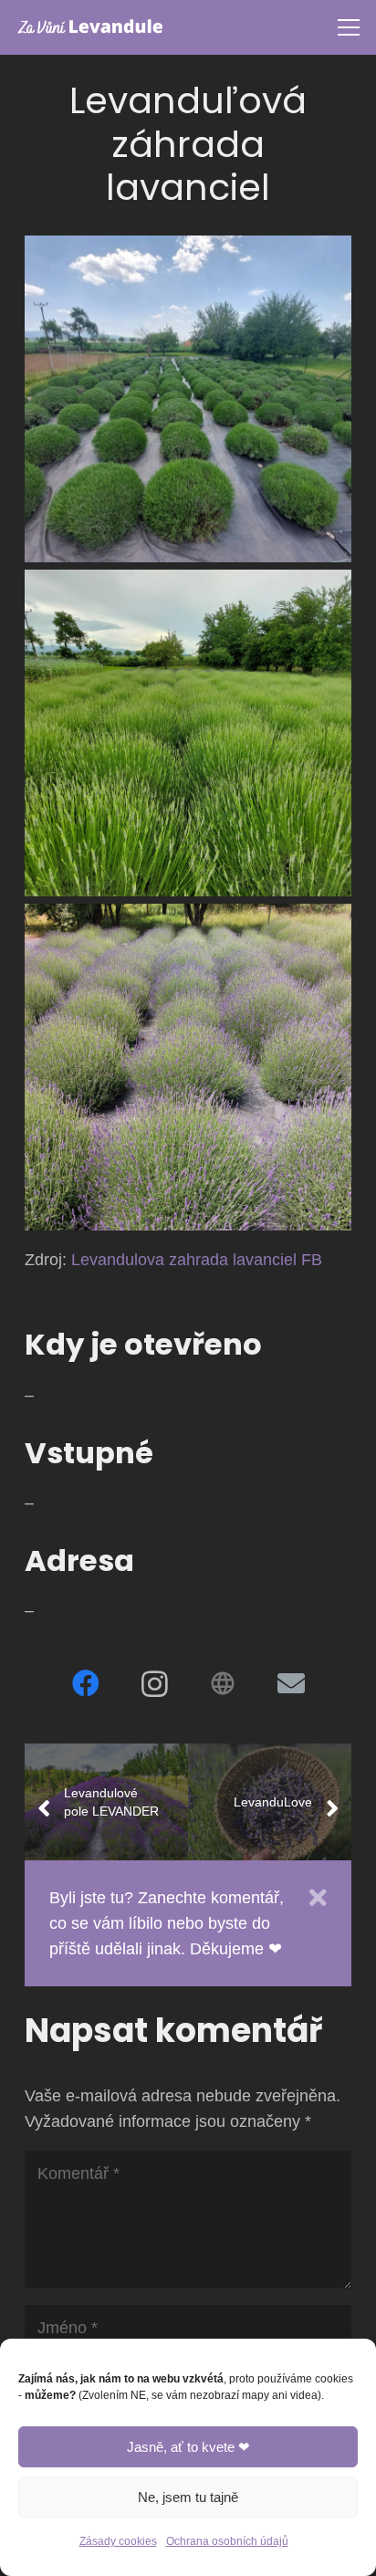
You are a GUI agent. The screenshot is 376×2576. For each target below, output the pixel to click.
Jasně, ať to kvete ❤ (188, 2447)
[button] (349, 27)
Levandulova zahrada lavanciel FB (197, 1260)
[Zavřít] (318, 1898)
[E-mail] (291, 1684)
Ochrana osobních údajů (227, 2541)
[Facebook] (85, 1684)
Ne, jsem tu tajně (188, 2497)
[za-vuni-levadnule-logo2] (90, 27)
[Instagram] (154, 1684)
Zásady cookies (118, 2541)
